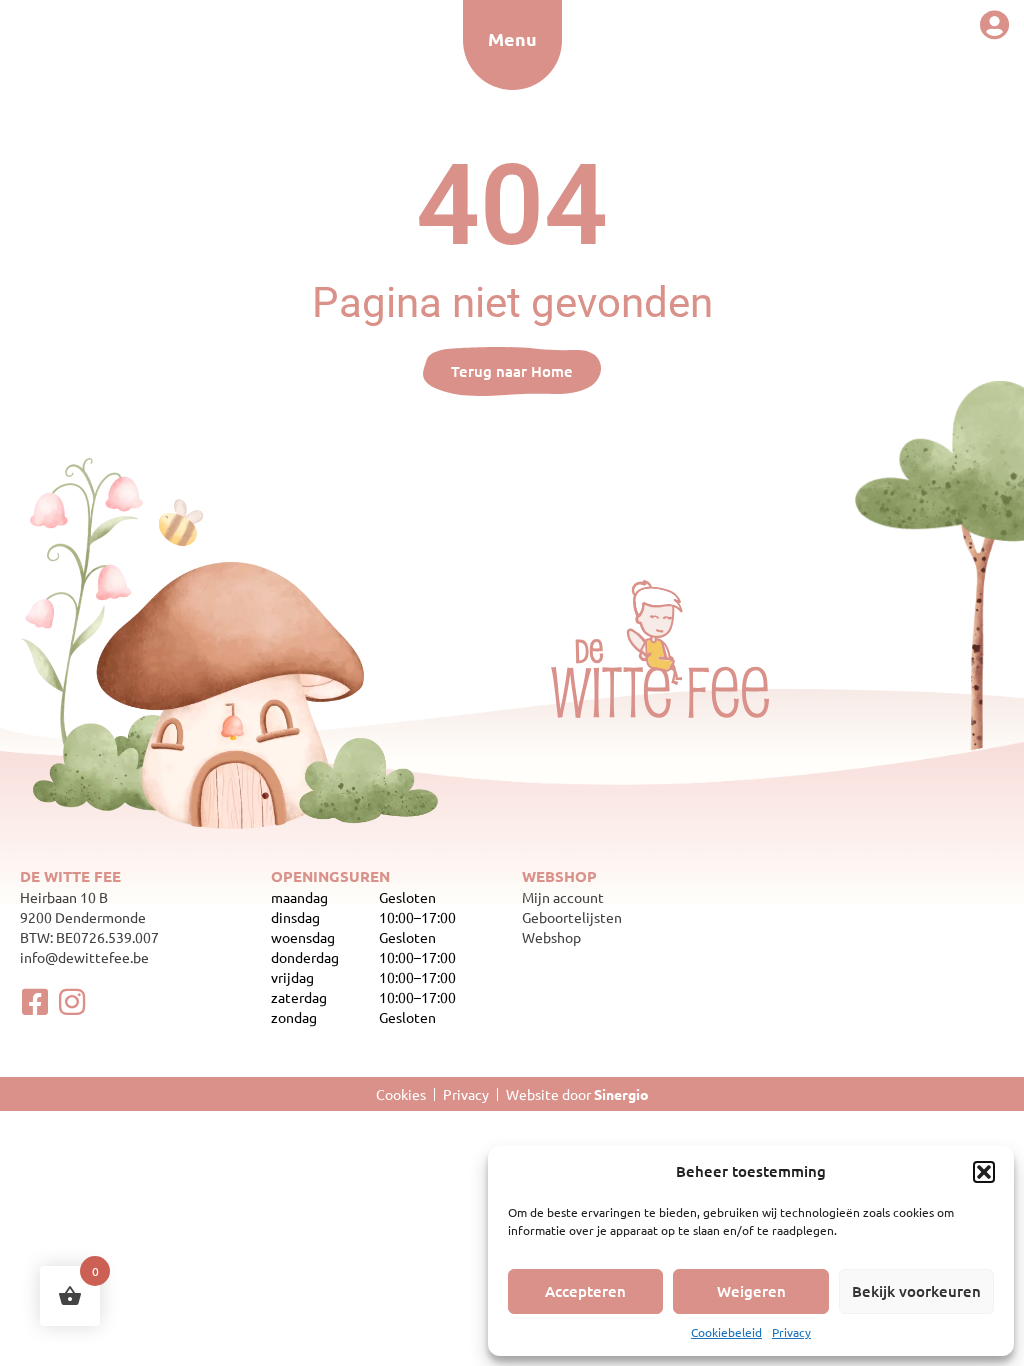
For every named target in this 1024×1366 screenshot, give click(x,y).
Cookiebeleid (726, 1332)
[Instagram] (72, 1002)
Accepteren (585, 1291)
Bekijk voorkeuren (916, 1291)
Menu (512, 38)
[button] (984, 1172)
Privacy (791, 1332)
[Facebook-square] (35, 1002)
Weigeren (751, 1291)
